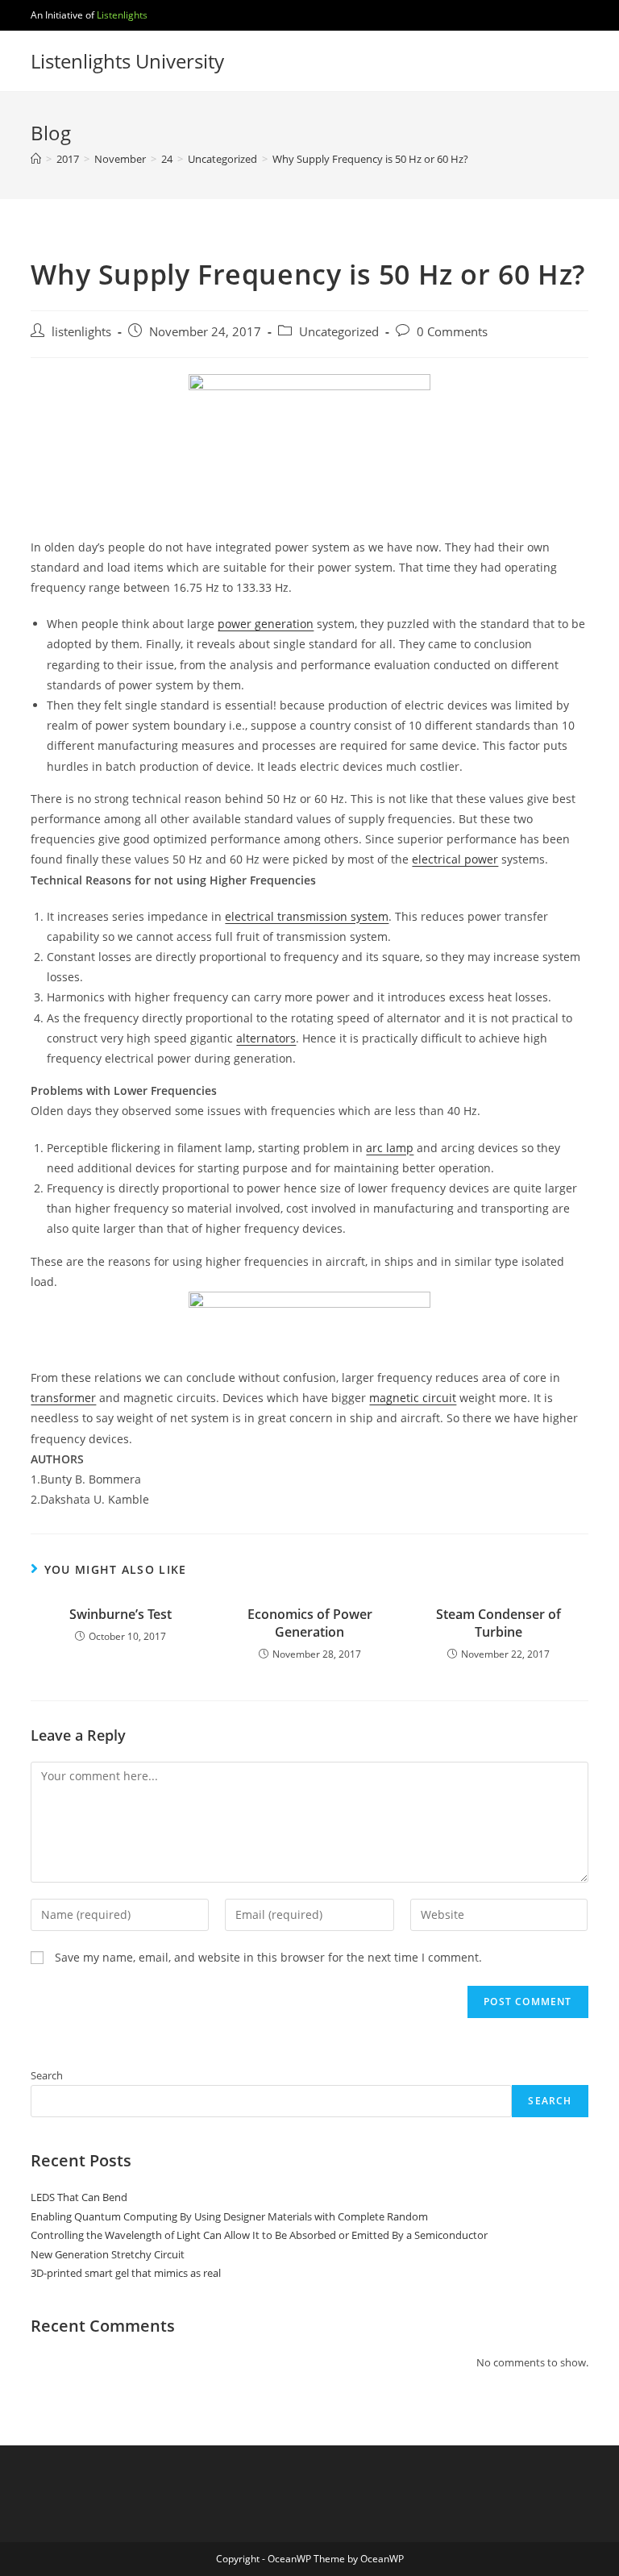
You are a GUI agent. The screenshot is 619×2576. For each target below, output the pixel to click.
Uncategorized (339, 332)
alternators (266, 1038)
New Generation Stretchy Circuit (108, 2254)
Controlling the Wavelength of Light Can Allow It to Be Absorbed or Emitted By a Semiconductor (259, 2235)
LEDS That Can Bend (79, 2197)
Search (47, 2075)
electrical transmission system (307, 916)
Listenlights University (127, 61)
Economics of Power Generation (310, 1623)
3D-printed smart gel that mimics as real (126, 2273)
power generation (266, 624)
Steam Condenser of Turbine (499, 1623)
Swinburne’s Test (120, 1614)
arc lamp (390, 1148)
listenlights (81, 332)
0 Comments (452, 332)
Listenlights (122, 15)
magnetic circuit (413, 1398)
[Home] (36, 159)
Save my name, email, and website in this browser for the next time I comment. (268, 1957)
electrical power (455, 859)
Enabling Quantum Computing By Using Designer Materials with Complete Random (229, 2216)
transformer (63, 1398)
